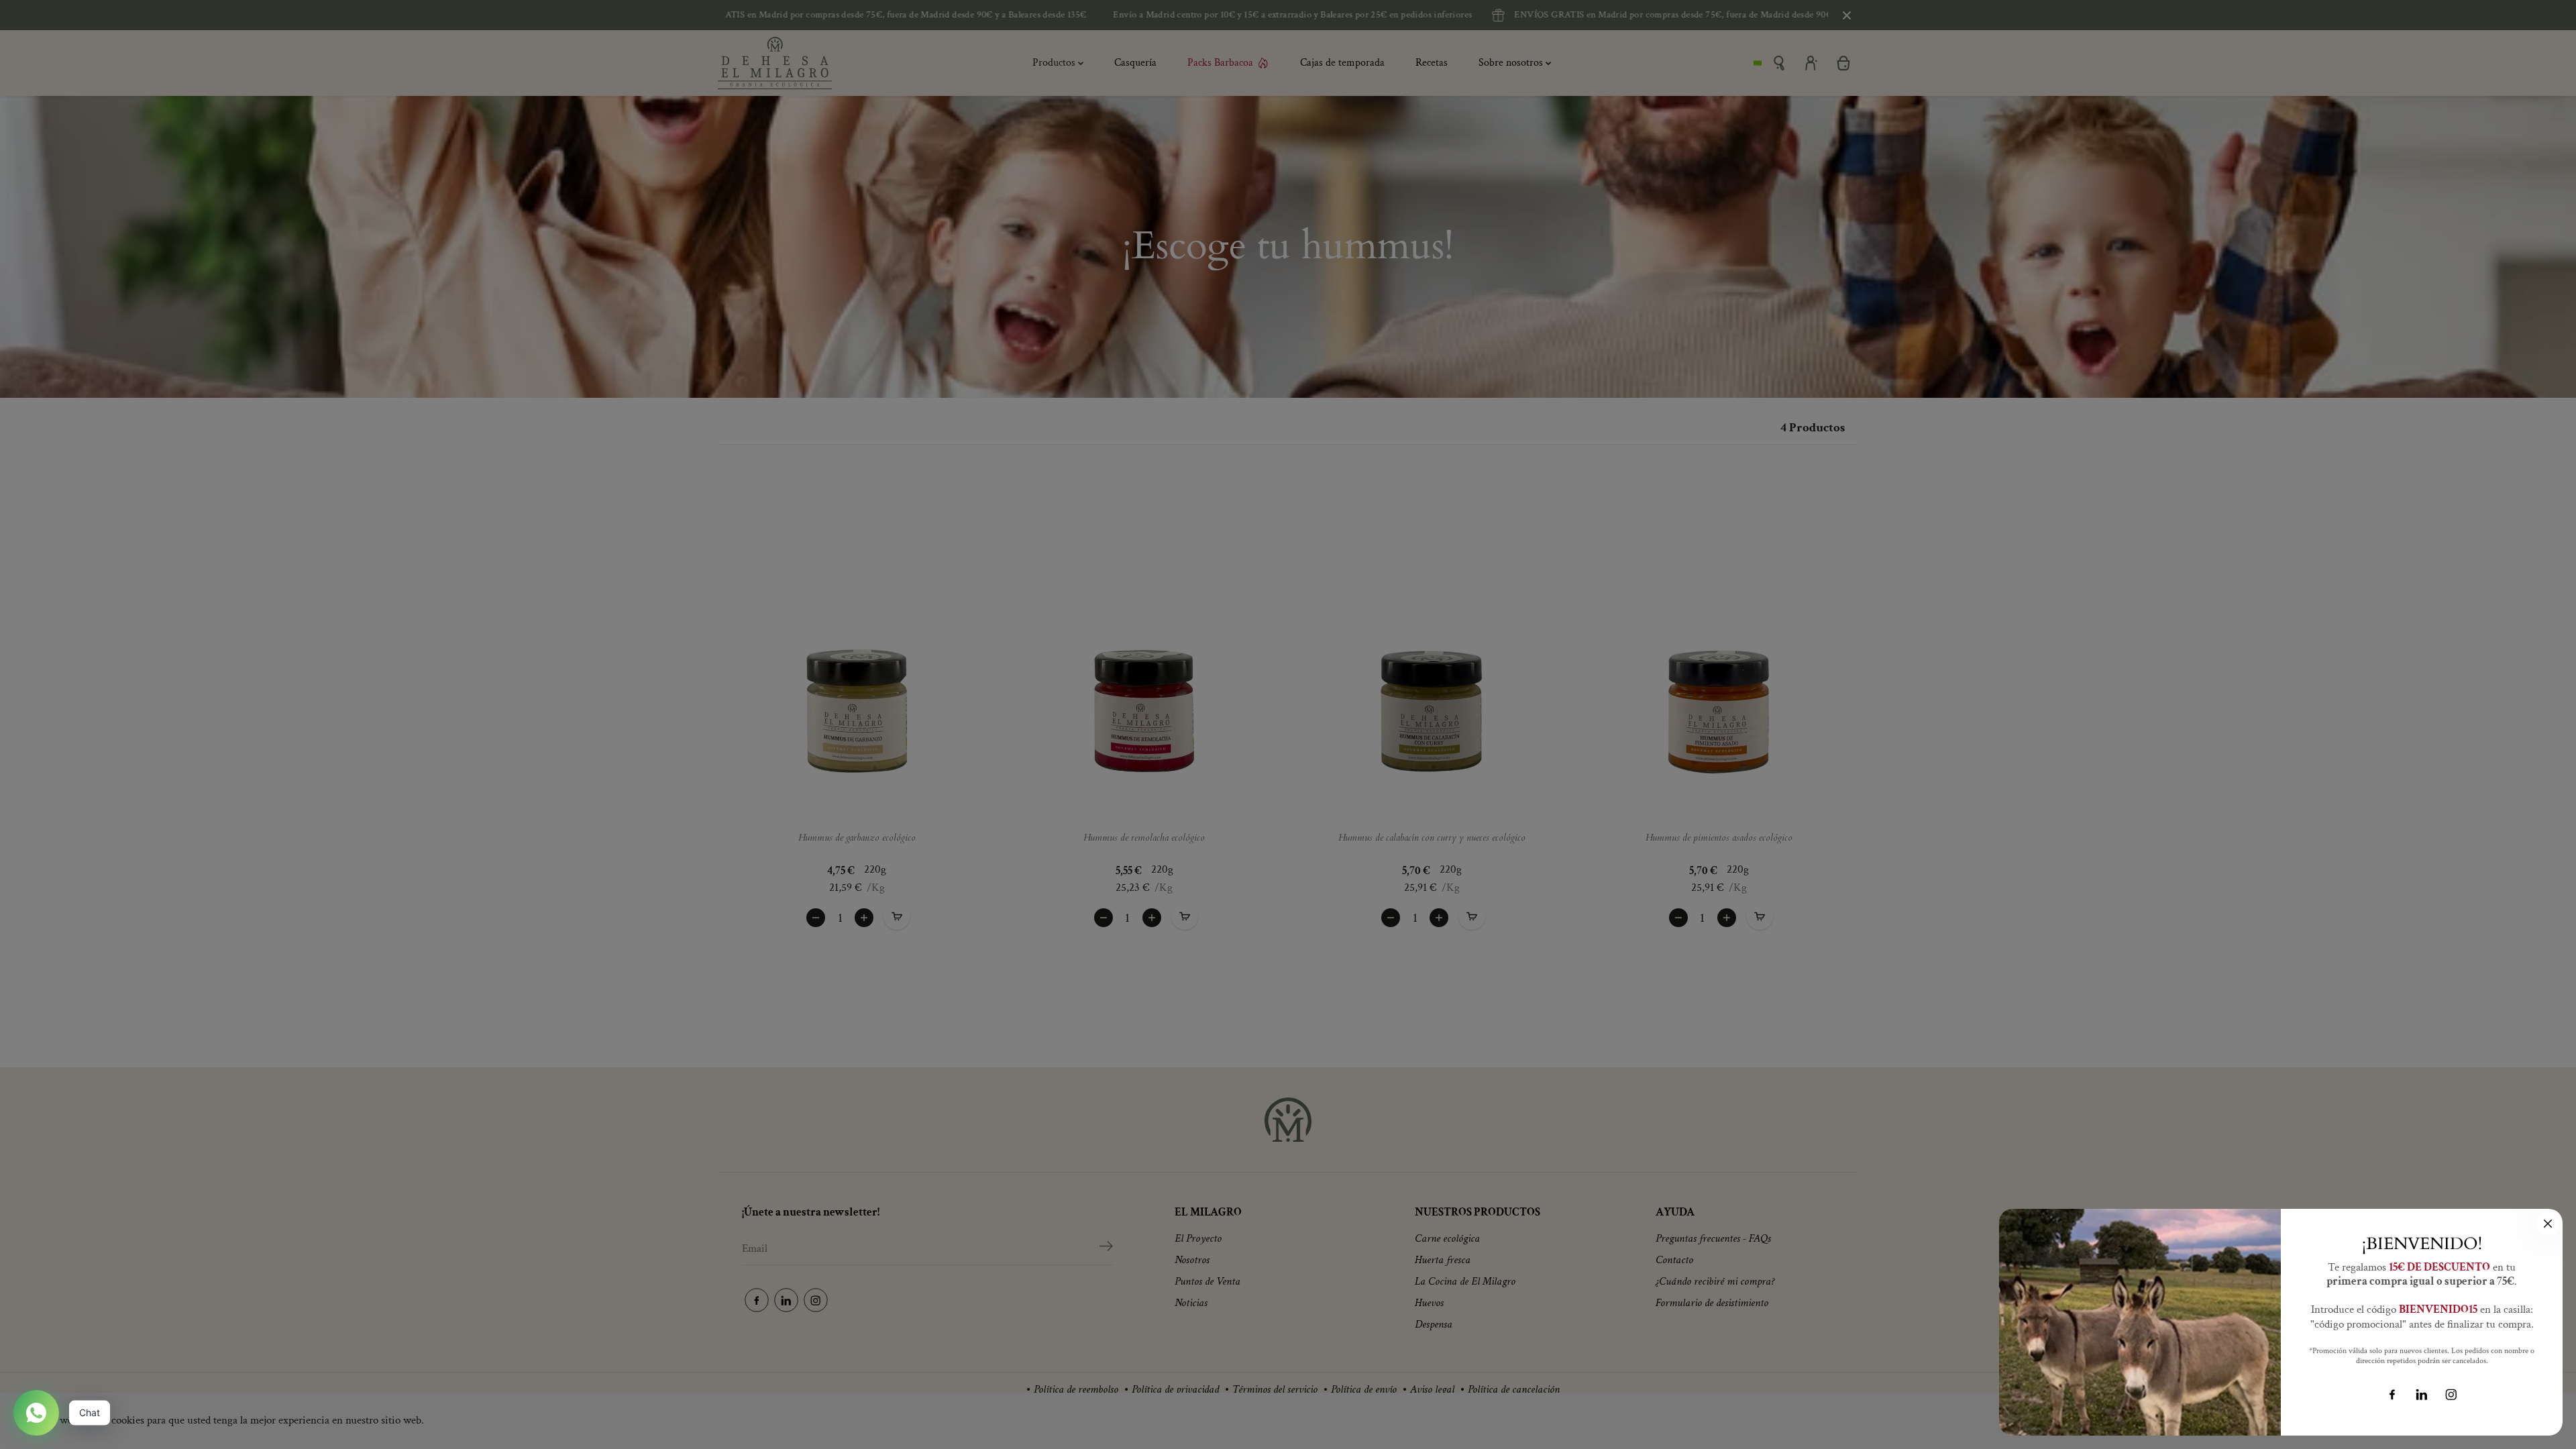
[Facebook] (2392, 1395)
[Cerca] (2548, 1224)
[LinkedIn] (2422, 1395)
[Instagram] (2451, 1395)
